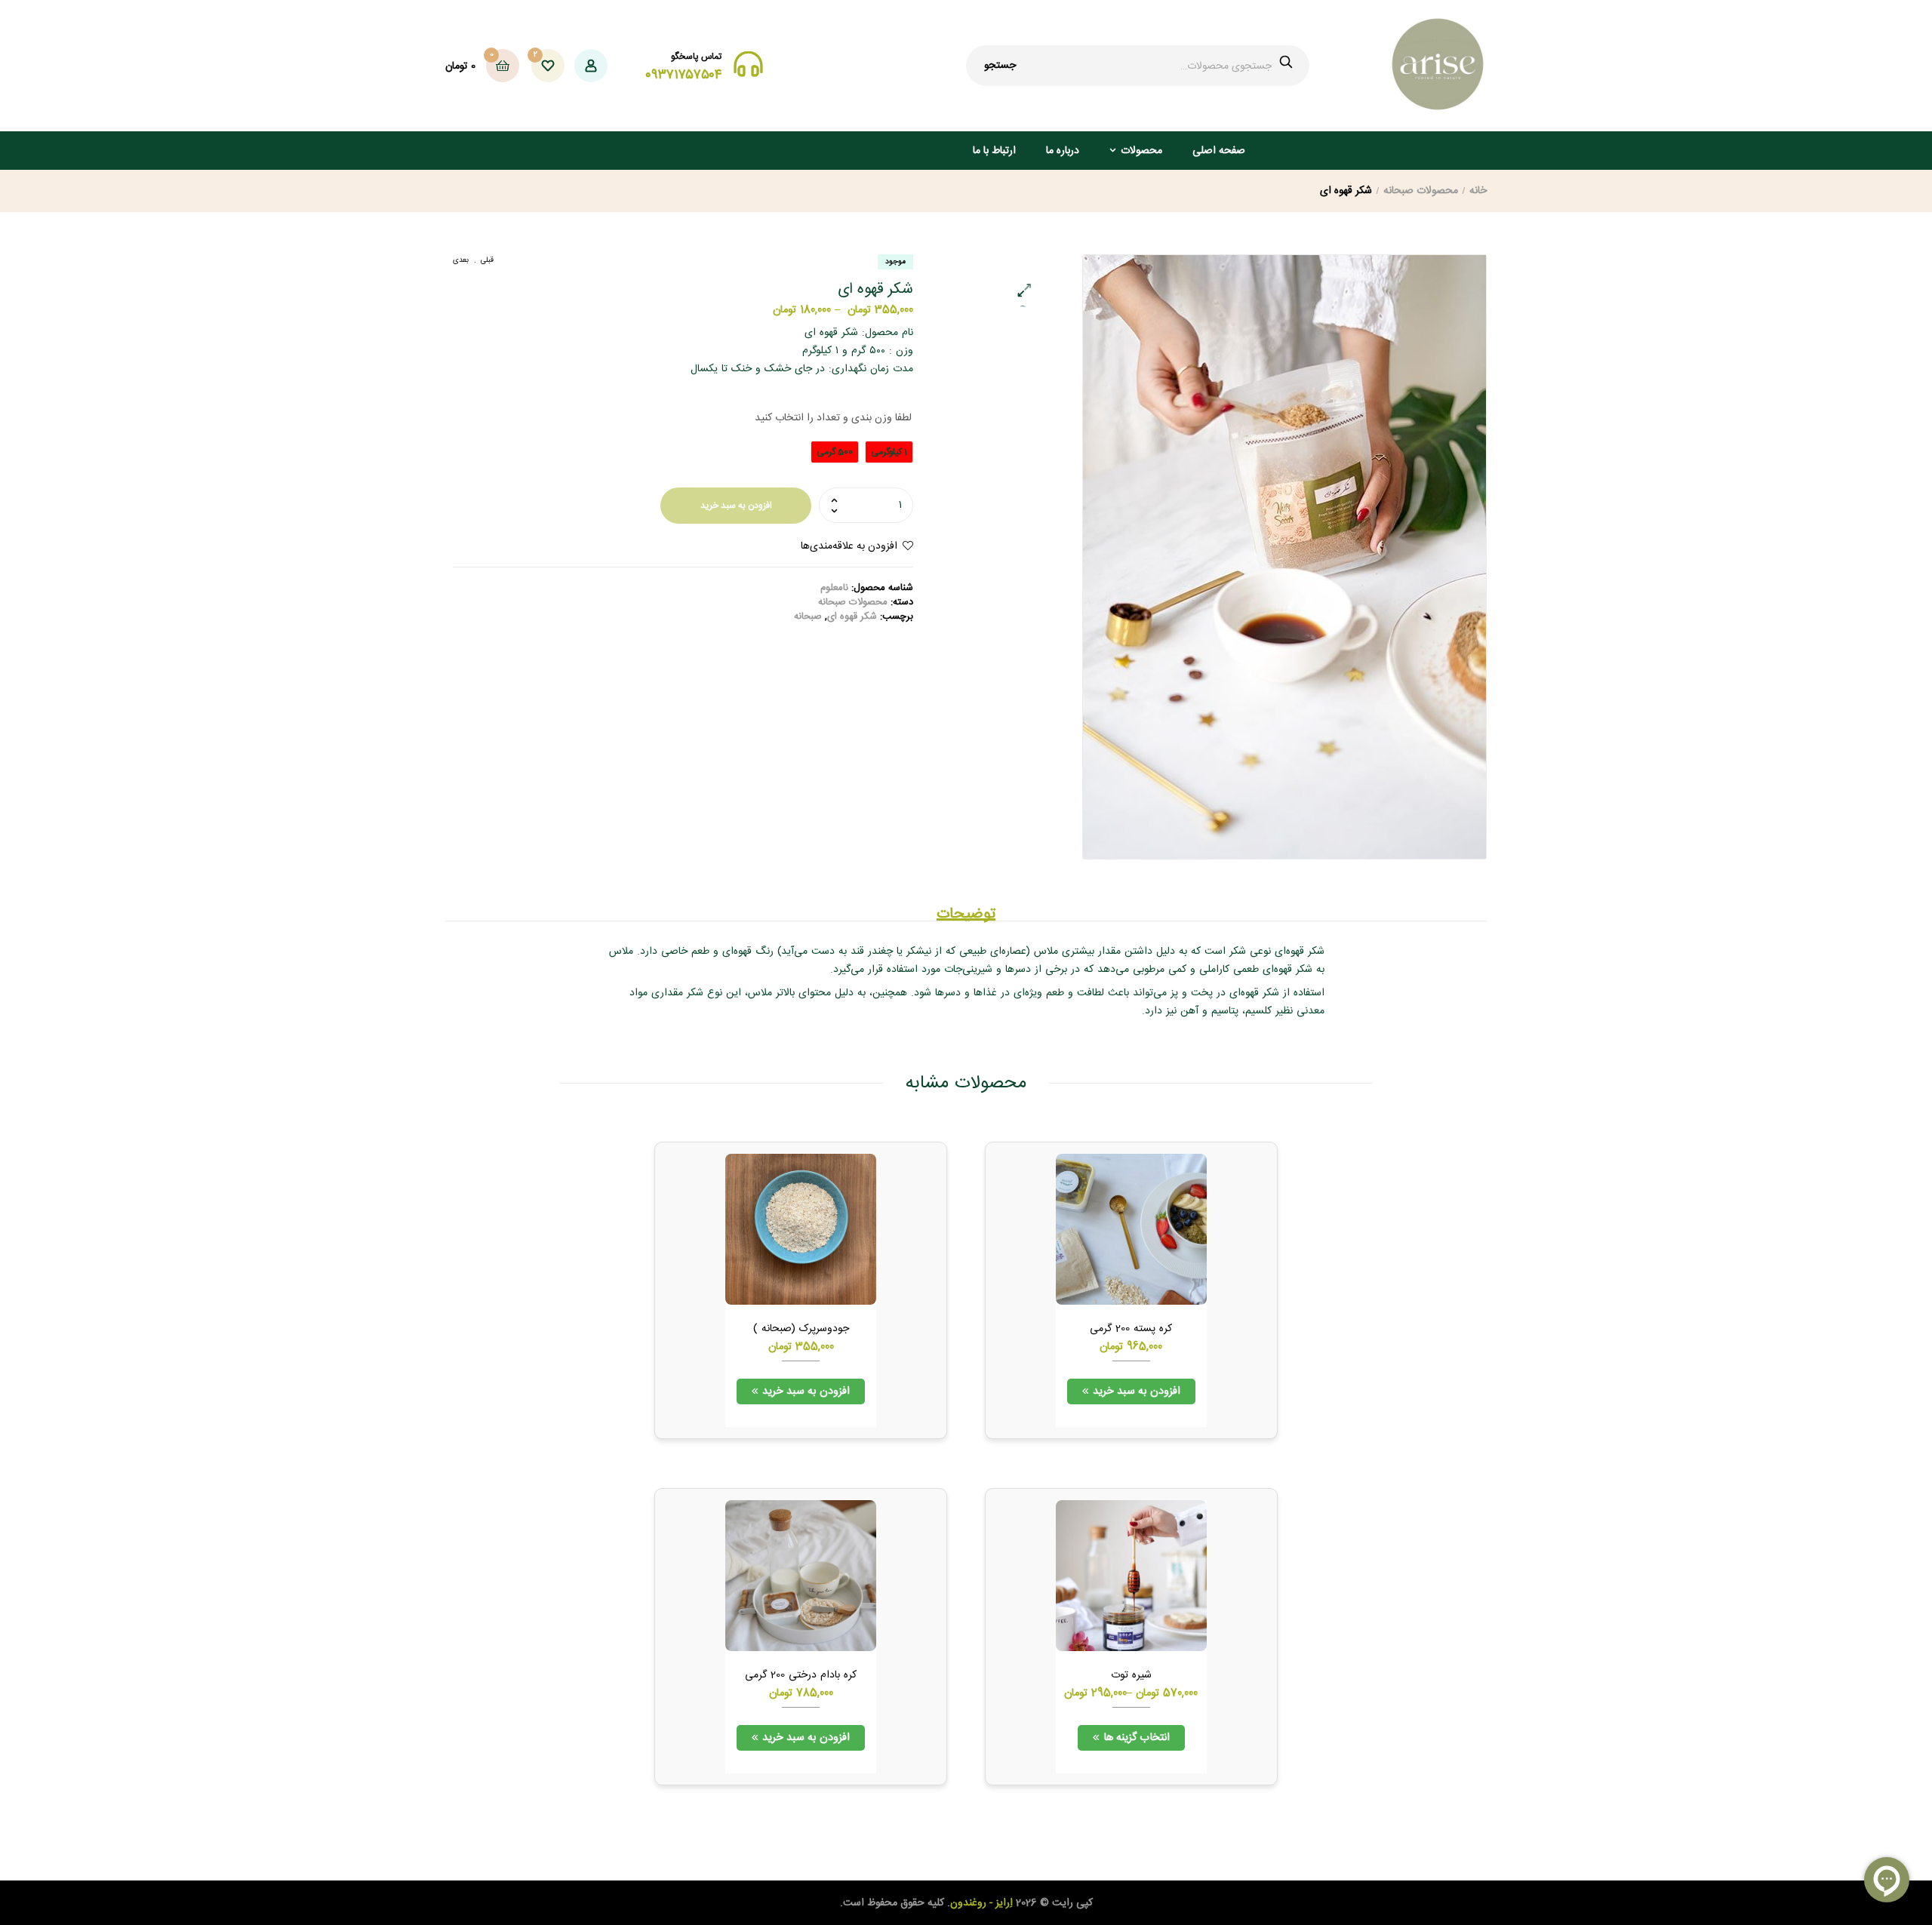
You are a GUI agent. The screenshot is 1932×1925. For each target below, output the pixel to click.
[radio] (889, 452)
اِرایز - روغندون (981, 1903)
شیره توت (1131, 1675)
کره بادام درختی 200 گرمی (801, 1675)
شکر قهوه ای (852, 617)
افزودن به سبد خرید (736, 506)
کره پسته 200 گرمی (1131, 1329)
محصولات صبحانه (1421, 191)
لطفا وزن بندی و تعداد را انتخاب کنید (833, 418)
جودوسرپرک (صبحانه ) (801, 1329)
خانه (1478, 191)
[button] (1024, 290)
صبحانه (808, 617)
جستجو (1000, 66)
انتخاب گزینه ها (1137, 1738)
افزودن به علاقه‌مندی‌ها (849, 546)
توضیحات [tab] (966, 915)
